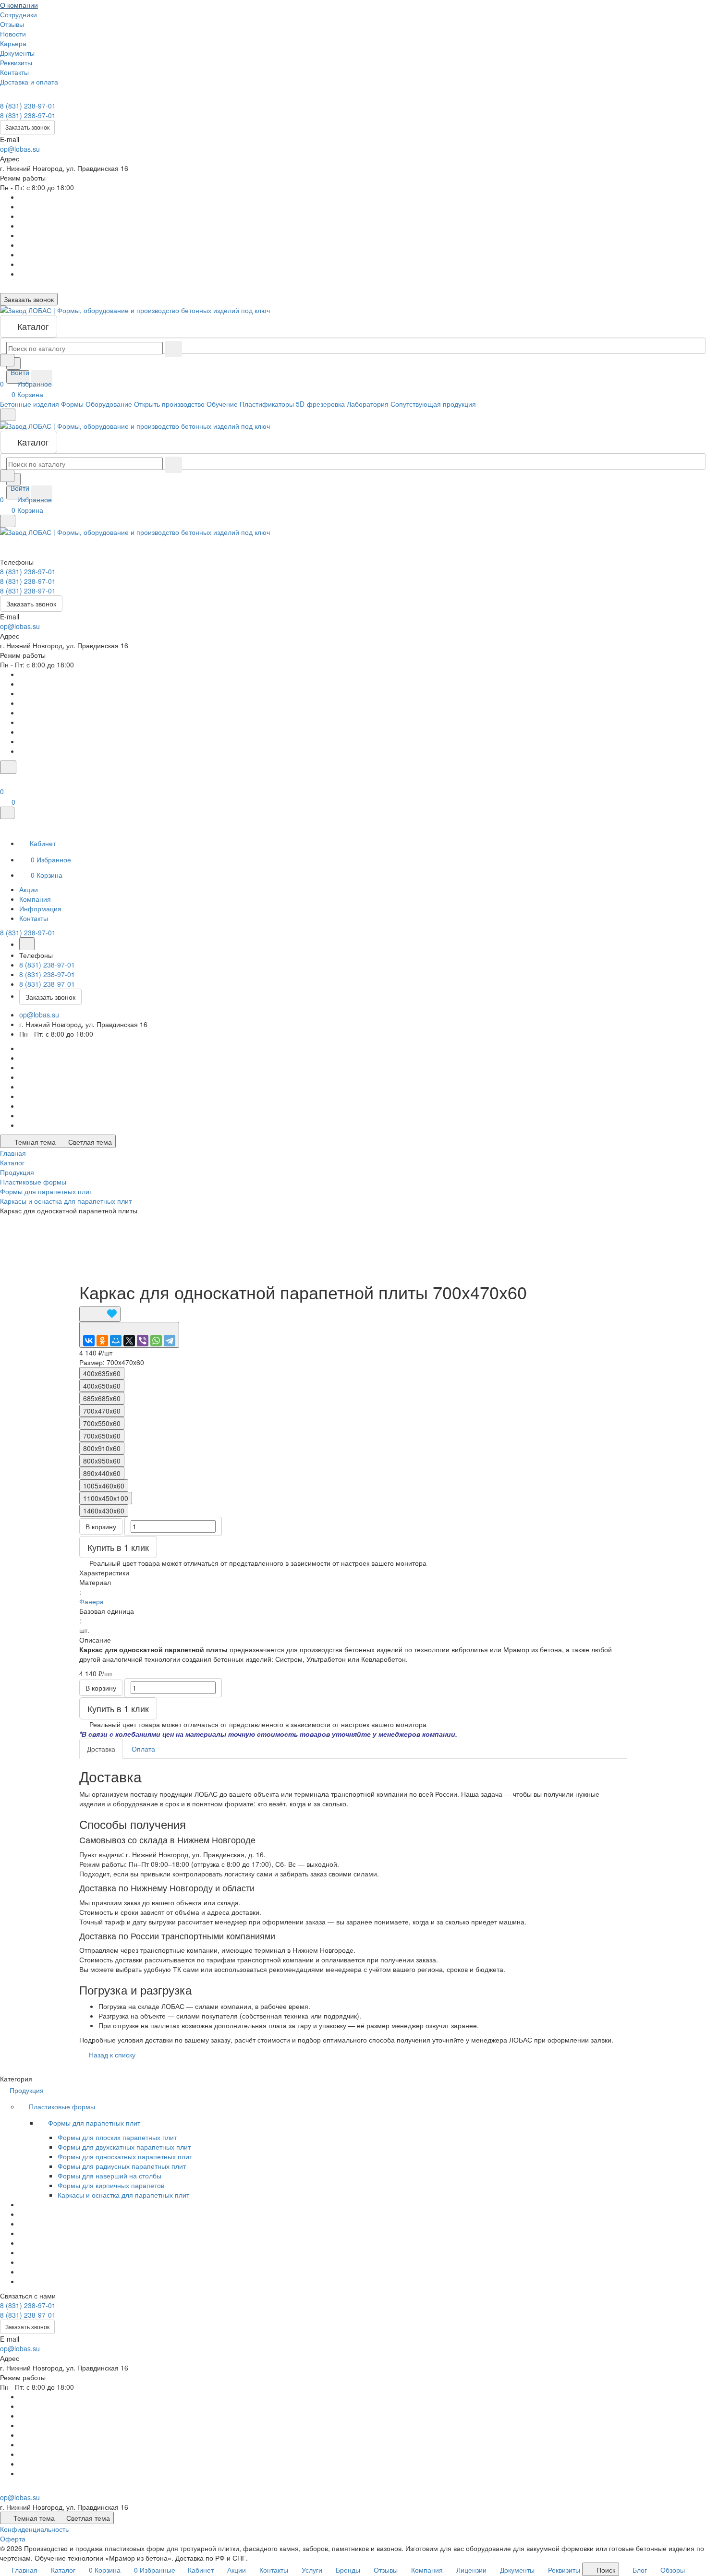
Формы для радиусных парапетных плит (122, 2166)
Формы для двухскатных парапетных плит (124, 2147)
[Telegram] (170, 1341)
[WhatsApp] (156, 1341)
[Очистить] (173, 349)
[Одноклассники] (102, 1341)
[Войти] (4, 780)
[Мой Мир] (116, 1341)
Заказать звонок (27, 127)
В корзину (101, 1526)
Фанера (91, 1601)
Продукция (28, 2090)
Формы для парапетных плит (95, 2123)
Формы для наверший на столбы (110, 2176)
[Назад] (27, 944)
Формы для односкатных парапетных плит (125, 2156)
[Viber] (143, 1341)
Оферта (13, 2539)
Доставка (101, 1749)
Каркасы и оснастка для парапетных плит (123, 2195)
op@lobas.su (20, 149)
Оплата (143, 1749)
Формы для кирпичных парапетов (111, 2185)
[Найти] (42, 378)
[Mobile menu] (8, 521)
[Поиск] (8, 767)
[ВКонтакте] (89, 1341)
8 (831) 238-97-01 (28, 106)
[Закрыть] (7, 813)
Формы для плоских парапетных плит (117, 2137)
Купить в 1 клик (118, 1547)
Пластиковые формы (63, 2106)
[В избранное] (100, 1314)
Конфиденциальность (34, 2529)
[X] (129, 1341)
